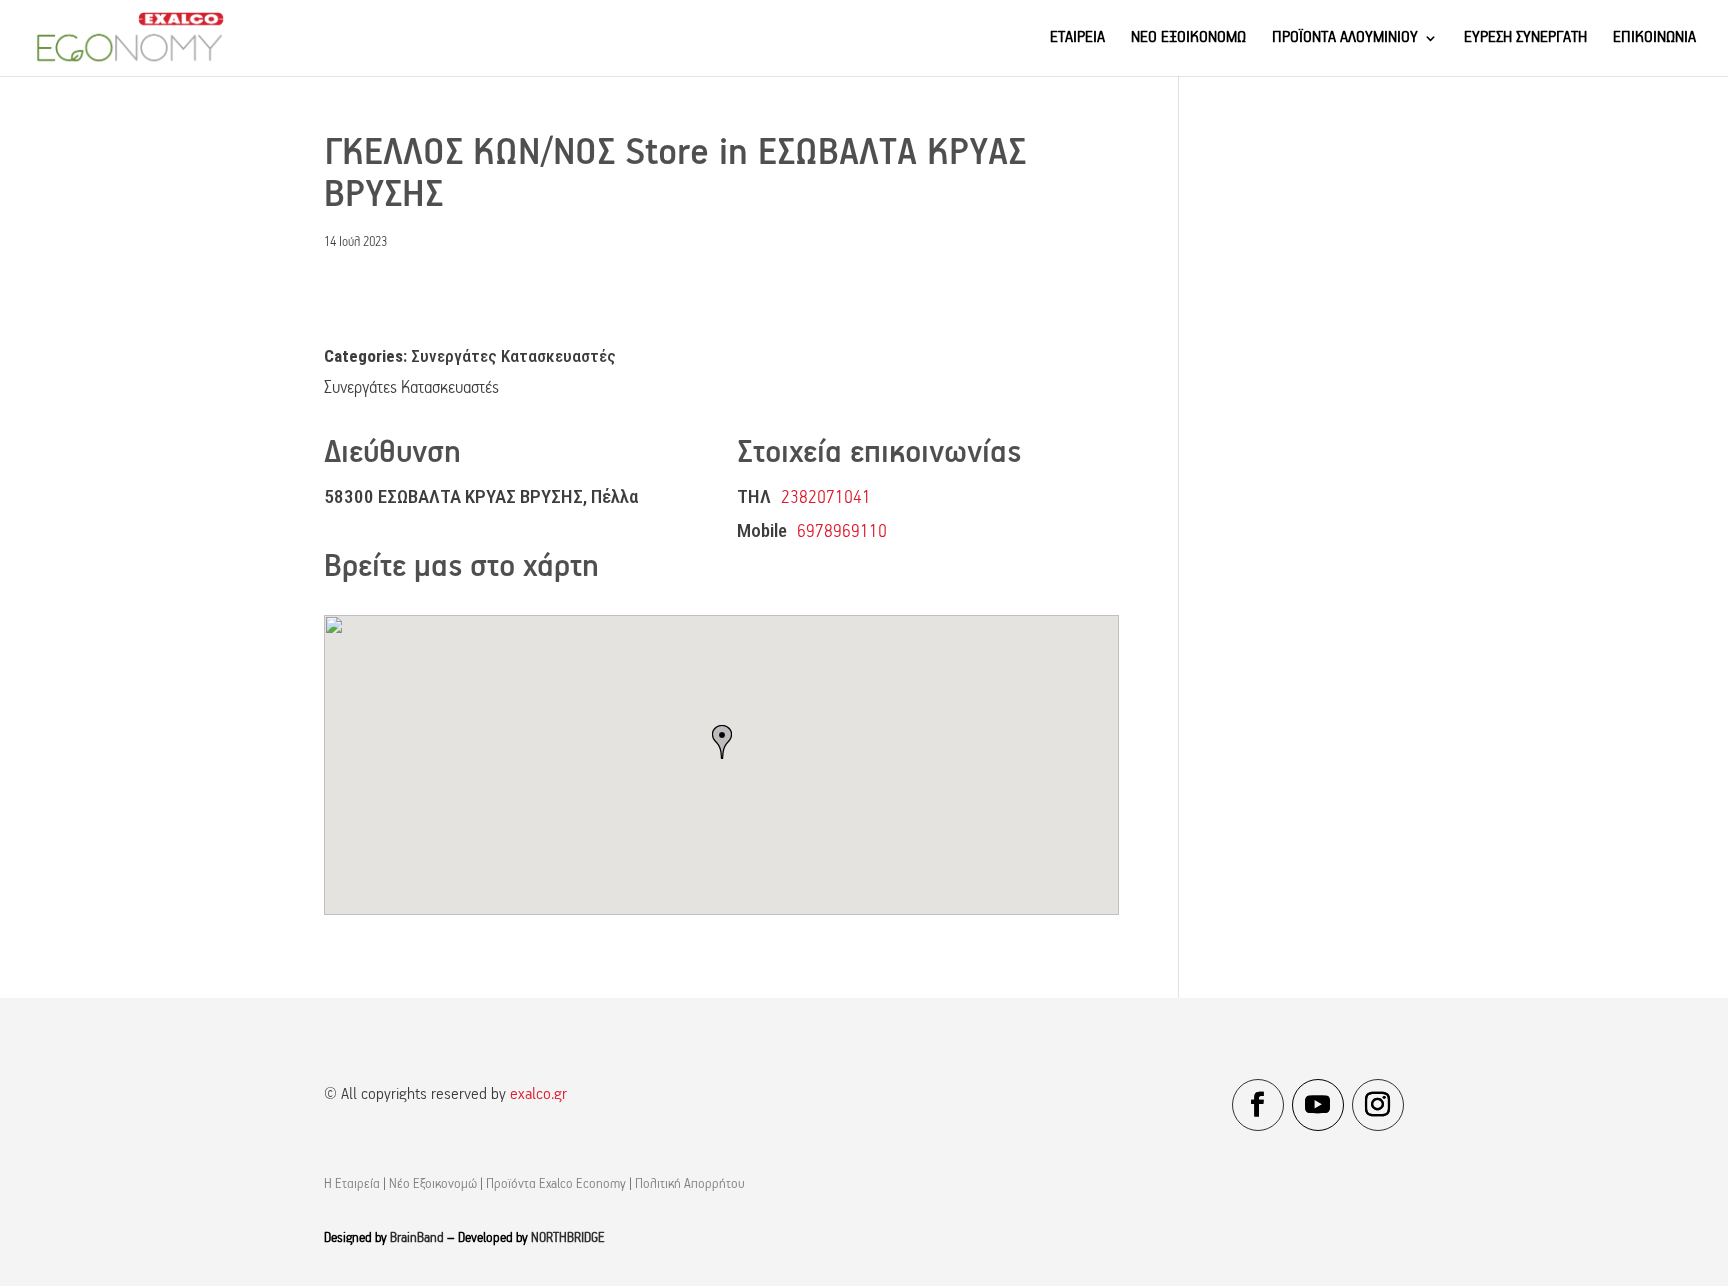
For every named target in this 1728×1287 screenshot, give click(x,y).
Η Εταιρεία (352, 1184)
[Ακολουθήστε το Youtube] (1318, 1105)
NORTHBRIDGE (568, 1238)
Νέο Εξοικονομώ (433, 1184)
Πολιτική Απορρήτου (690, 1184)
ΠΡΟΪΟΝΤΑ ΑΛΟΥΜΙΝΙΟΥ (1345, 39)
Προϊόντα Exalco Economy (556, 1184)
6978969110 (842, 532)
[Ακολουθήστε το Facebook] (1258, 1105)
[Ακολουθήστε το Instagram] (1378, 1105)
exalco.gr (538, 1095)
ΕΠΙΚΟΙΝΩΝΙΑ (1654, 39)
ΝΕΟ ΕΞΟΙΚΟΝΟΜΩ (1188, 39)
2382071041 (826, 498)
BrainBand (417, 1238)
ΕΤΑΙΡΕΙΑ (1077, 39)
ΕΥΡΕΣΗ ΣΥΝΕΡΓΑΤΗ (1525, 39)
